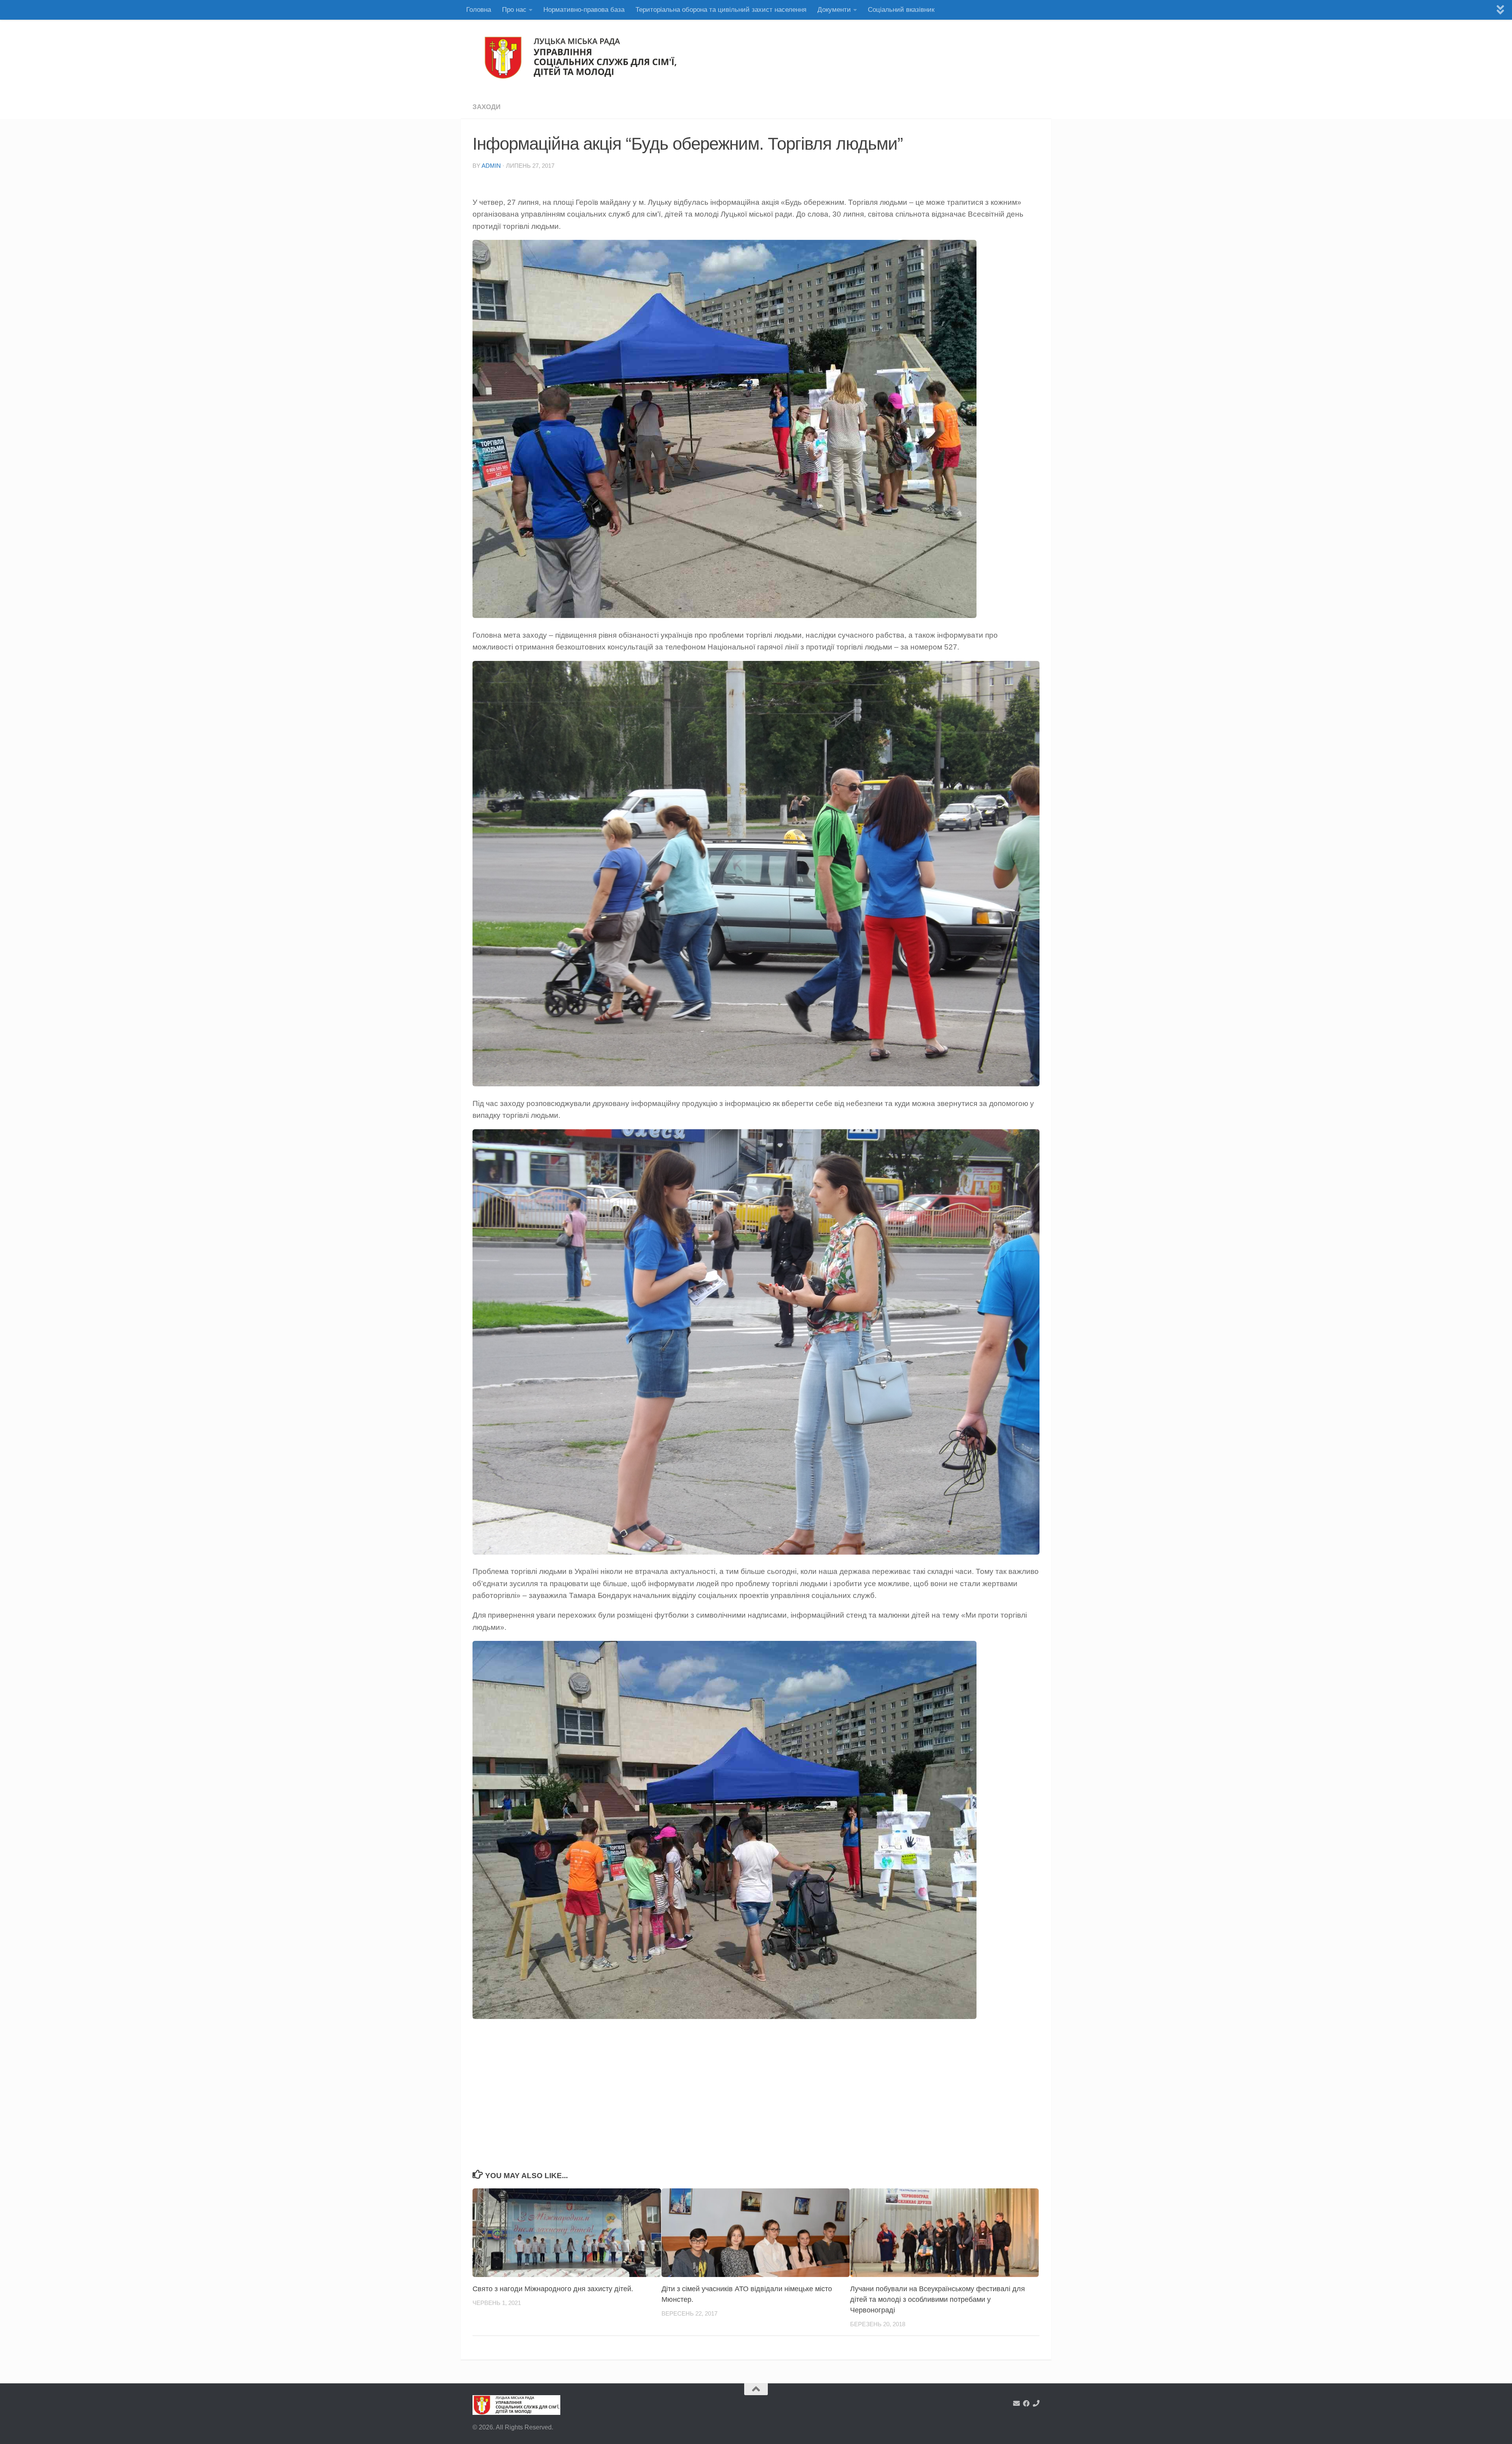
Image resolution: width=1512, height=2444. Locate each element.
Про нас (514, 10)
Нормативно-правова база (584, 10)
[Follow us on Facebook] (1026, 2403)
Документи (834, 10)
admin (491, 166)
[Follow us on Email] (1016, 2403)
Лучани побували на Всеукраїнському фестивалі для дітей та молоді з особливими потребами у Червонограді (938, 2299)
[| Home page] (582, 58)
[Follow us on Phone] (1036, 2403)
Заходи (486, 107)
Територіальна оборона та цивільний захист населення (721, 10)
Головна (479, 10)
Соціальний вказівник (901, 10)
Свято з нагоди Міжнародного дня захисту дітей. (553, 2289)
